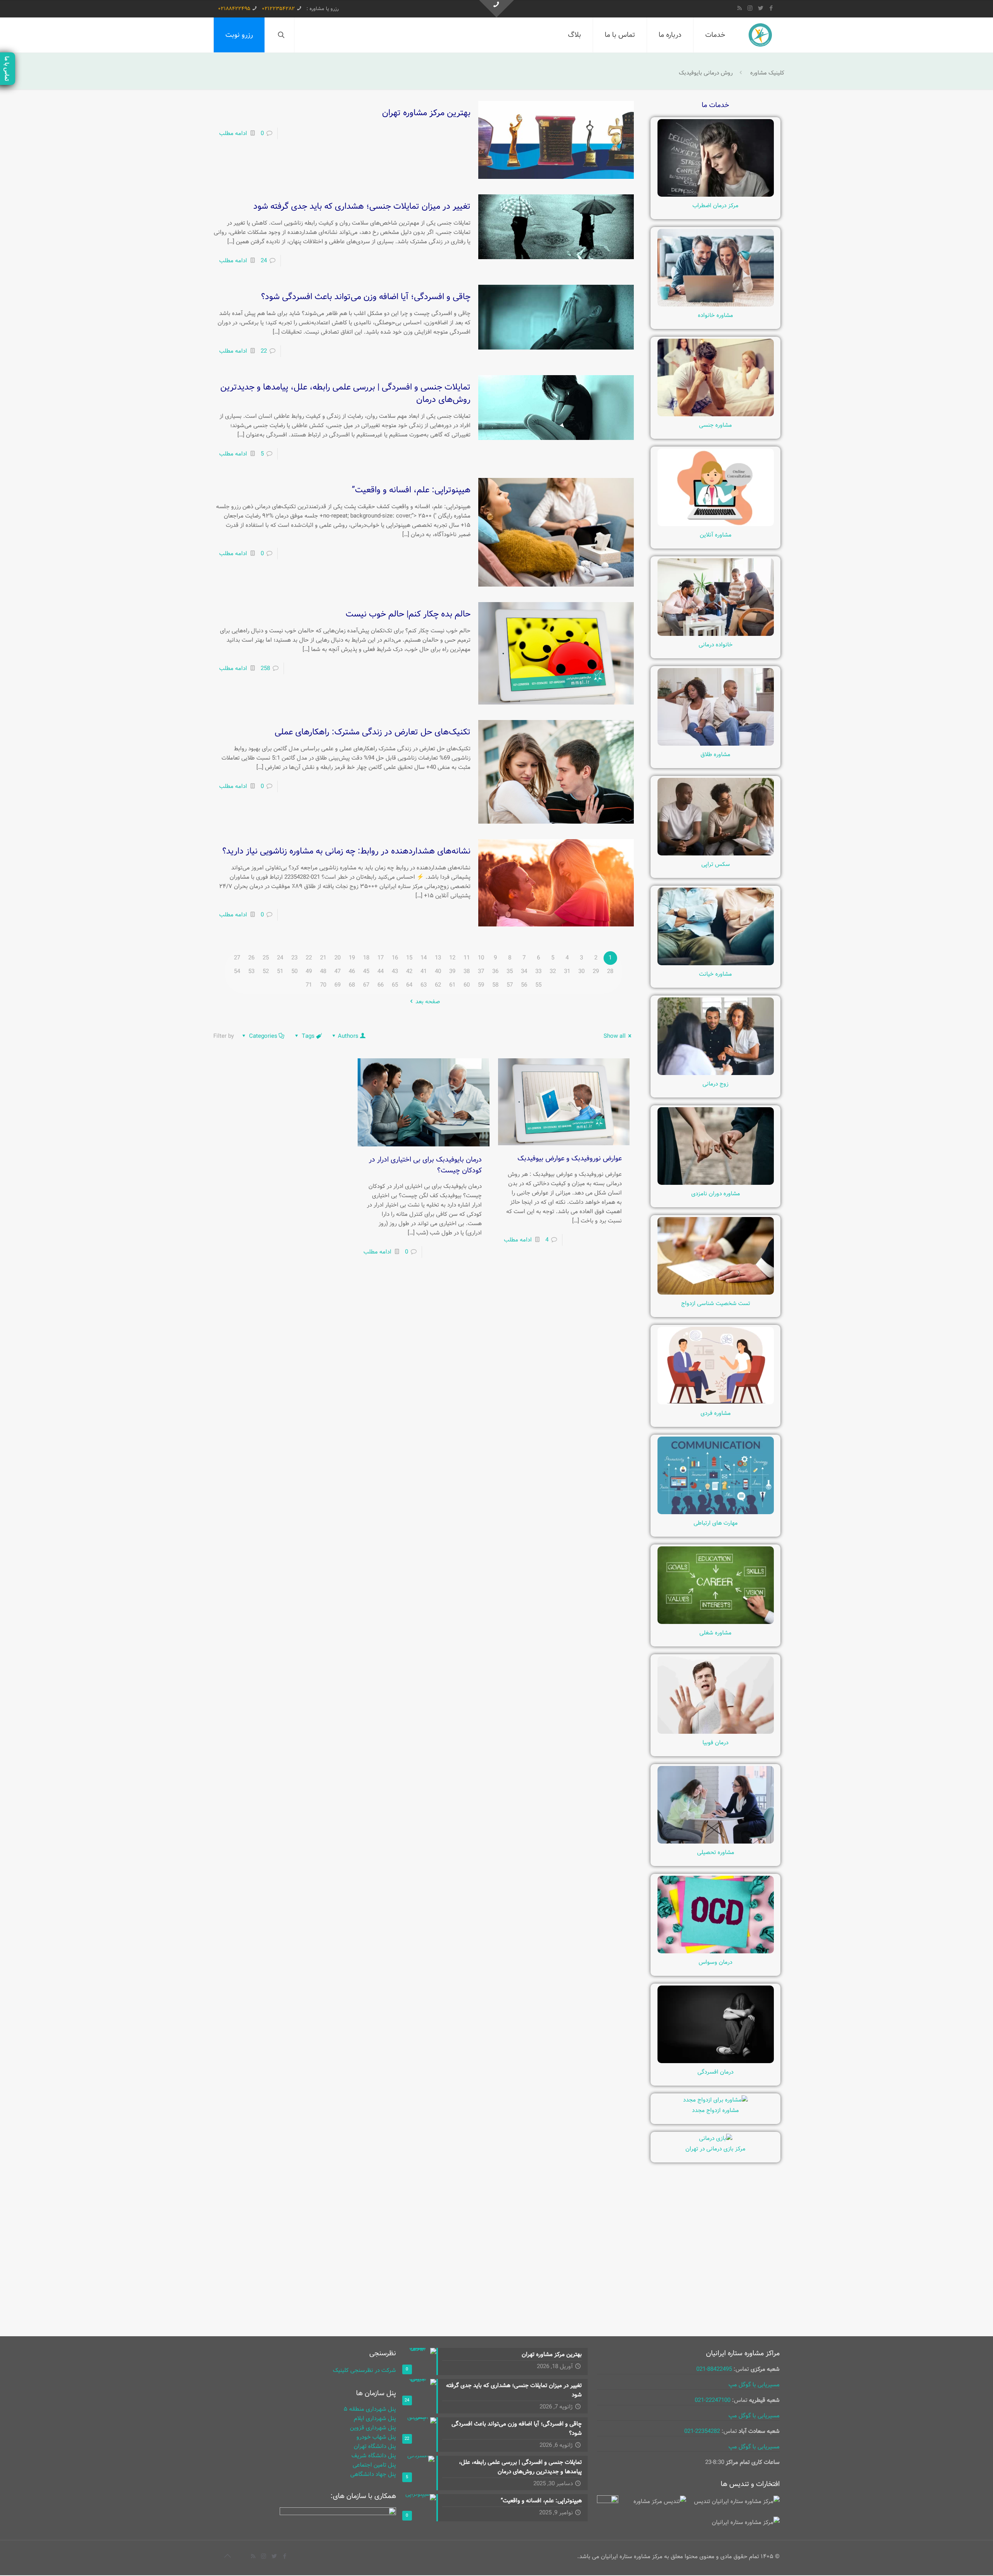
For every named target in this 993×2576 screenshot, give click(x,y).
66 (381, 985)
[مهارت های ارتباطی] (716, 1513)
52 (266, 971)
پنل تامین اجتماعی (374, 2465)
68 (352, 985)
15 (409, 958)
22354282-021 (702, 2431)
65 (395, 985)
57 (510, 985)
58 (495, 985)
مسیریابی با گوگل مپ (754, 2385)
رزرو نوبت (239, 35)
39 (452, 971)
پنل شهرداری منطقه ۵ (370, 2409)
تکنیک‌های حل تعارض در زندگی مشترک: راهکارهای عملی (373, 732)
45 (366, 971)
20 (337, 958)
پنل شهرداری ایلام (375, 2418)
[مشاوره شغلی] (716, 1622)
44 (381, 971)
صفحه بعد (428, 1002)
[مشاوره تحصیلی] (716, 1842)
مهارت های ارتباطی (716, 1523)
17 (381, 958)
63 (424, 985)
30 (581, 971)
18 (366, 958)
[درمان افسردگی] (716, 2062)
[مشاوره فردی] (716, 1403)
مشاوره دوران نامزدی (716, 1194)
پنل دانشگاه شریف (374, 2456)
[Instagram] (750, 9)
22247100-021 (713, 2400)
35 (510, 971)
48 (323, 971)
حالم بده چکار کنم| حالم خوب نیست (408, 614)
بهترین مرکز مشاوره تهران (426, 113)
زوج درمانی (715, 1084)
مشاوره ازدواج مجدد (715, 2110)
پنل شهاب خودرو (376, 2437)
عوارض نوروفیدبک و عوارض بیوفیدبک (569, 1158)
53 (251, 971)
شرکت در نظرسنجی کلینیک (364, 2370)
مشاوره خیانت (715, 974)
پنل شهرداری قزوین (373, 2428)
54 (237, 971)
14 (424, 958)
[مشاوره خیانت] (716, 964)
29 (596, 971)
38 (467, 971)
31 (567, 971)
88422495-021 (714, 2369)
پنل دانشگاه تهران (375, 2446)
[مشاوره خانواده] (716, 305)
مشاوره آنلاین (716, 535)
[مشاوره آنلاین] (716, 525)
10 (481, 958)
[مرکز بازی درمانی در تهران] (716, 2138)
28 (610, 971)
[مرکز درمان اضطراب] (716, 195)
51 (280, 971)
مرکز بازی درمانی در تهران (715, 2149)
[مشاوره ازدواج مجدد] (715, 2100)
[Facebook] (771, 9)
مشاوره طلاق (715, 755)
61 (452, 985)
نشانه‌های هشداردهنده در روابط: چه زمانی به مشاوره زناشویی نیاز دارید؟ (346, 851)
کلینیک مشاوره (767, 73)
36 (495, 971)
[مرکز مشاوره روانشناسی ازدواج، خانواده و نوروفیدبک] (760, 35)
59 (481, 985)
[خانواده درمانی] (716, 634)
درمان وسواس (715, 1962)
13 (438, 958)
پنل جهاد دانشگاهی (373, 2474)
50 (294, 971)
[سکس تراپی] (716, 854)
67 (366, 985)
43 (395, 971)
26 (251, 958)
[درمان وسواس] (716, 1952)
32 (553, 971)
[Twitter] (760, 9)
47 (337, 971)
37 (481, 971)
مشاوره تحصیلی (716, 1852)
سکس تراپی (716, 864)
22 (264, 351)
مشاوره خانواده (715, 315)
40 (438, 971)
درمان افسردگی (715, 2072)
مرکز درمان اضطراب (715, 206)
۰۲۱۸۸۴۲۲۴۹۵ (234, 9)
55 (538, 985)
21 (323, 958)
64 (409, 985)
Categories (263, 1036)
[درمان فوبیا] (716, 1732)
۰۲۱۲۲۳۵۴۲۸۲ (278, 9)
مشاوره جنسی (715, 425)
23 (294, 958)
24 (264, 261)
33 (538, 971)
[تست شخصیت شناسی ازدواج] (716, 1293)
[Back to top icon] (227, 2557)
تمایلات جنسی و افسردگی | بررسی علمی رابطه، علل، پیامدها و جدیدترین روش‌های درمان (345, 393)
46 (352, 971)
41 (424, 971)
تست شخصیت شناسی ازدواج (716, 1304)
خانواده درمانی (716, 645)
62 (438, 985)
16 (395, 958)
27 (237, 958)
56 (524, 985)
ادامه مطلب (233, 133)
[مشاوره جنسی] (716, 415)
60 (467, 985)
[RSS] (740, 9)
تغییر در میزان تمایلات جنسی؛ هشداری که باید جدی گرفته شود (362, 206)
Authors (348, 1036)
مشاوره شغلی (715, 1633)
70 (323, 985)
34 (524, 971)
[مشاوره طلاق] (716, 744)
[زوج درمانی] (716, 1073)
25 (266, 958)
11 (467, 958)
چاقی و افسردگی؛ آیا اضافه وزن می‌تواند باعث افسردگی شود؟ (366, 297)
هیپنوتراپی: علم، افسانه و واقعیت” (411, 490)
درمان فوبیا (715, 1743)
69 (337, 985)
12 (452, 958)
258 (265, 668)
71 (309, 985)
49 (309, 971)
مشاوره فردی (716, 1413)
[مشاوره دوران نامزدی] (716, 1183)
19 (352, 958)
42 (409, 971)
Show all (615, 1036)
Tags (308, 1036)
